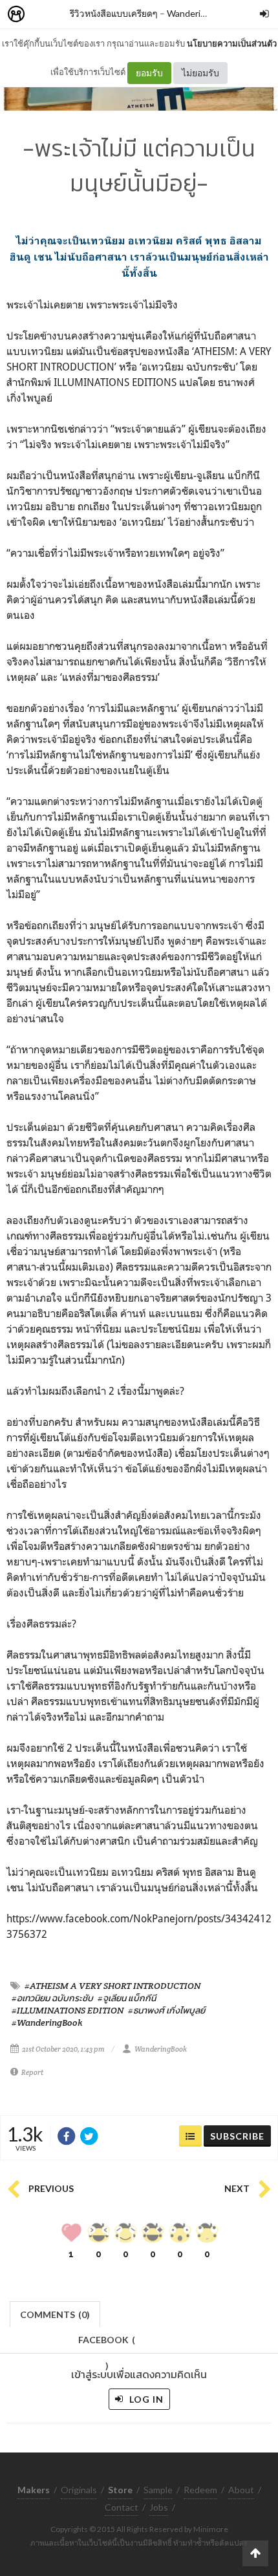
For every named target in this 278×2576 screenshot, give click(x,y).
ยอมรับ (149, 73)
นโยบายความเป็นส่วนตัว (232, 43)
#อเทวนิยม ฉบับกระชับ (52, 1998)
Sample (158, 2490)
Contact (122, 2507)
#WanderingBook (47, 2023)
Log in (145, 2399)
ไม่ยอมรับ (200, 73)
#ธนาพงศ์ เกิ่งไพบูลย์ (166, 2010)
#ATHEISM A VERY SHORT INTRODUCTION (112, 1986)
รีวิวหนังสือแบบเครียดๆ (114, 13)
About (241, 2490)
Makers (45, 15)
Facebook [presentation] (107, 2344)
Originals (79, 2490)
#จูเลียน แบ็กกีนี (127, 1998)
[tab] (55, 2313)
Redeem (200, 2490)
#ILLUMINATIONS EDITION (68, 2010)
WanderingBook (199, 13)
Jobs (159, 2507)
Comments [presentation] (55, 2314)
